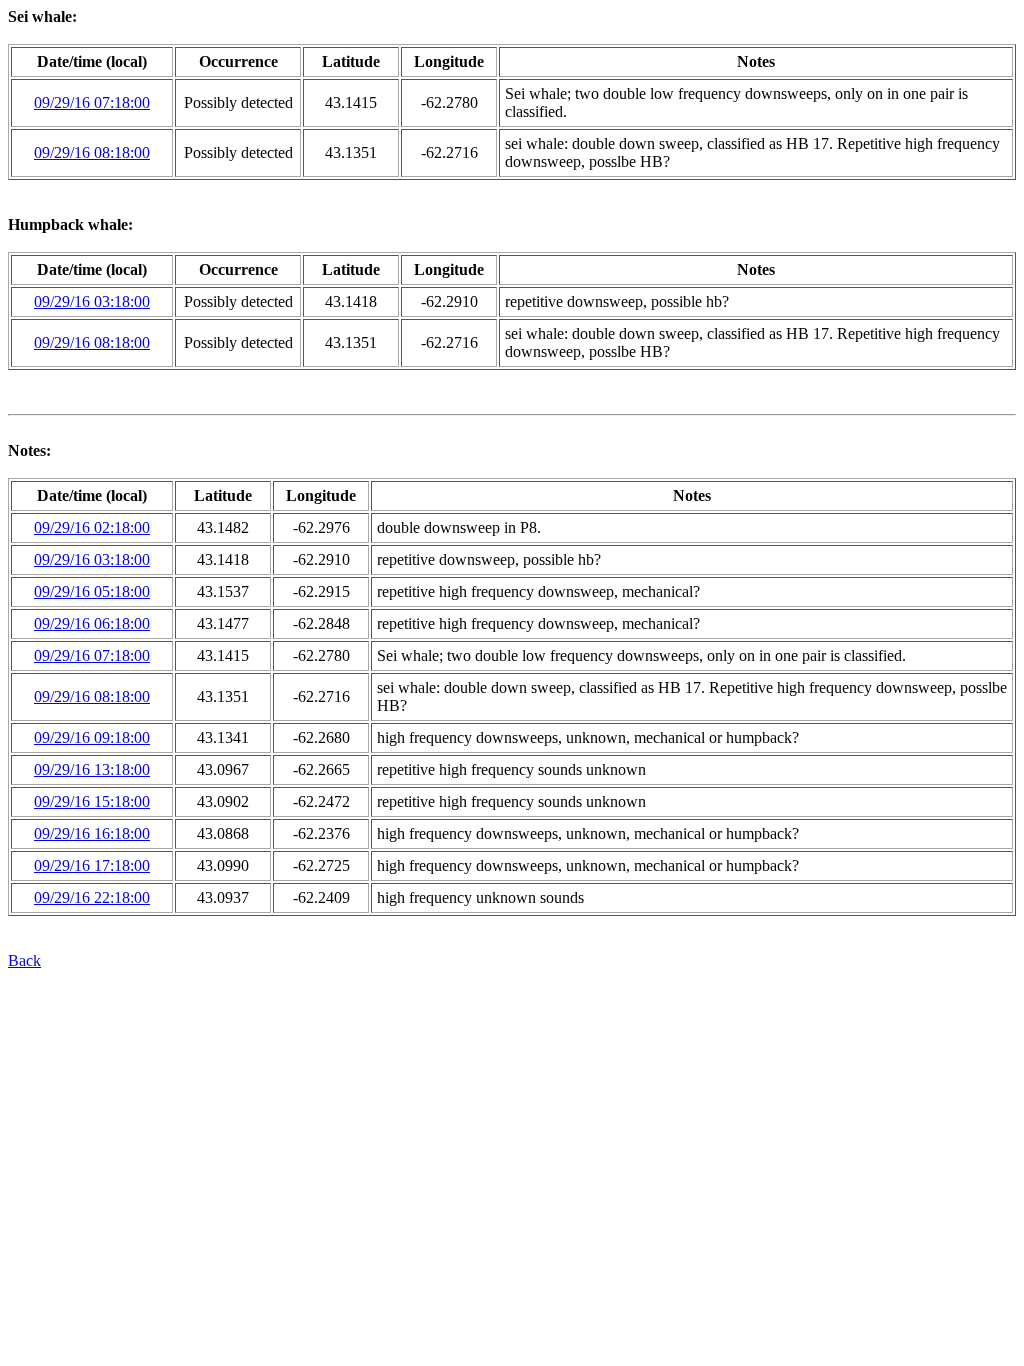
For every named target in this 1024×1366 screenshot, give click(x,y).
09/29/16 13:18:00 (92, 769)
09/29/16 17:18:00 (92, 865)
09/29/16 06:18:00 (92, 623)
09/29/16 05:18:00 (92, 591)
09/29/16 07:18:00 (92, 102)
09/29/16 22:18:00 (92, 897)
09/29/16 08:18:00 (92, 152)
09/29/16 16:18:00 (92, 833)
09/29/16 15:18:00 (92, 801)
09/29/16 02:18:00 (92, 527)
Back (24, 960)
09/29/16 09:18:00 (92, 737)
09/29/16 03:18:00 (92, 301)
